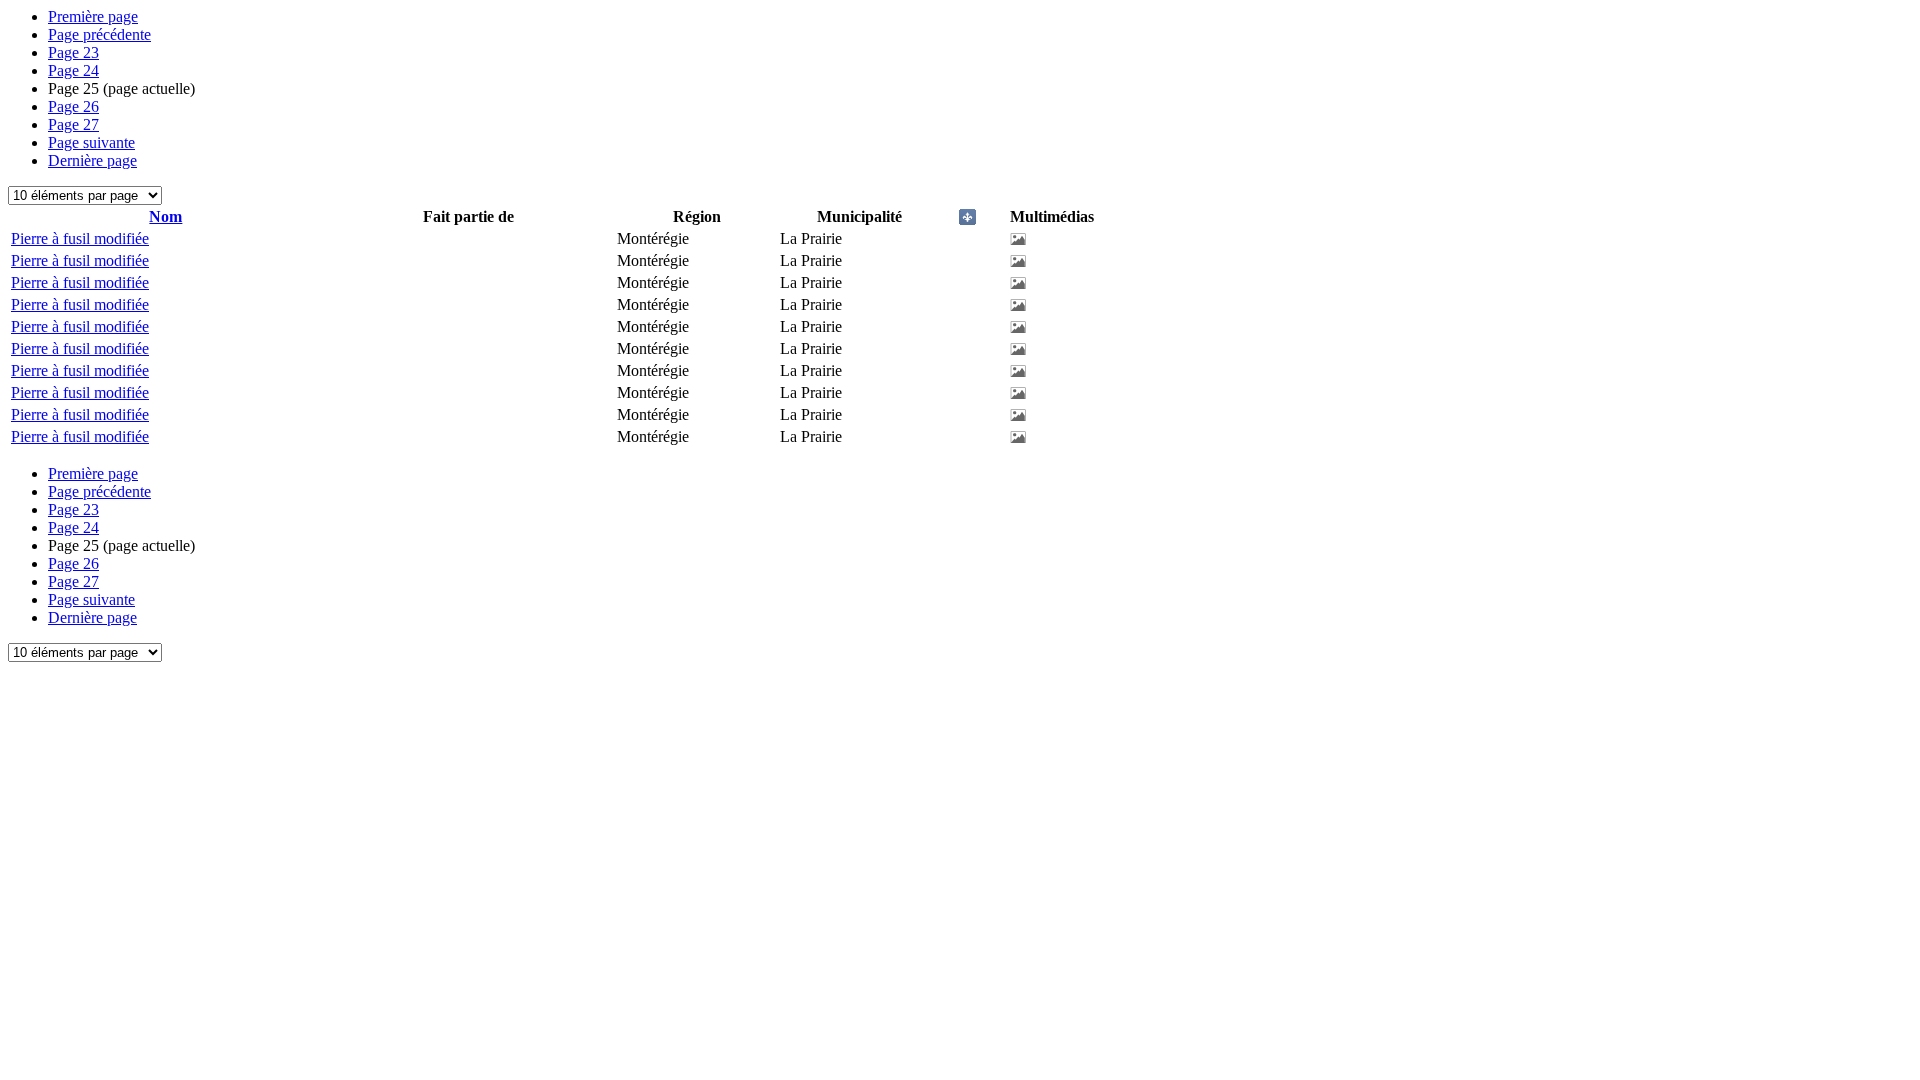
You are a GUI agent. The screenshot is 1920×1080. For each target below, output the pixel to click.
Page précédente (99, 34)
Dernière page (92, 160)
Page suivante (91, 142)
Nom (165, 216)
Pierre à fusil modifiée (80, 238)
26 (73, 106)
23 (73, 52)
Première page (93, 16)
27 (73, 124)
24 (73, 70)
